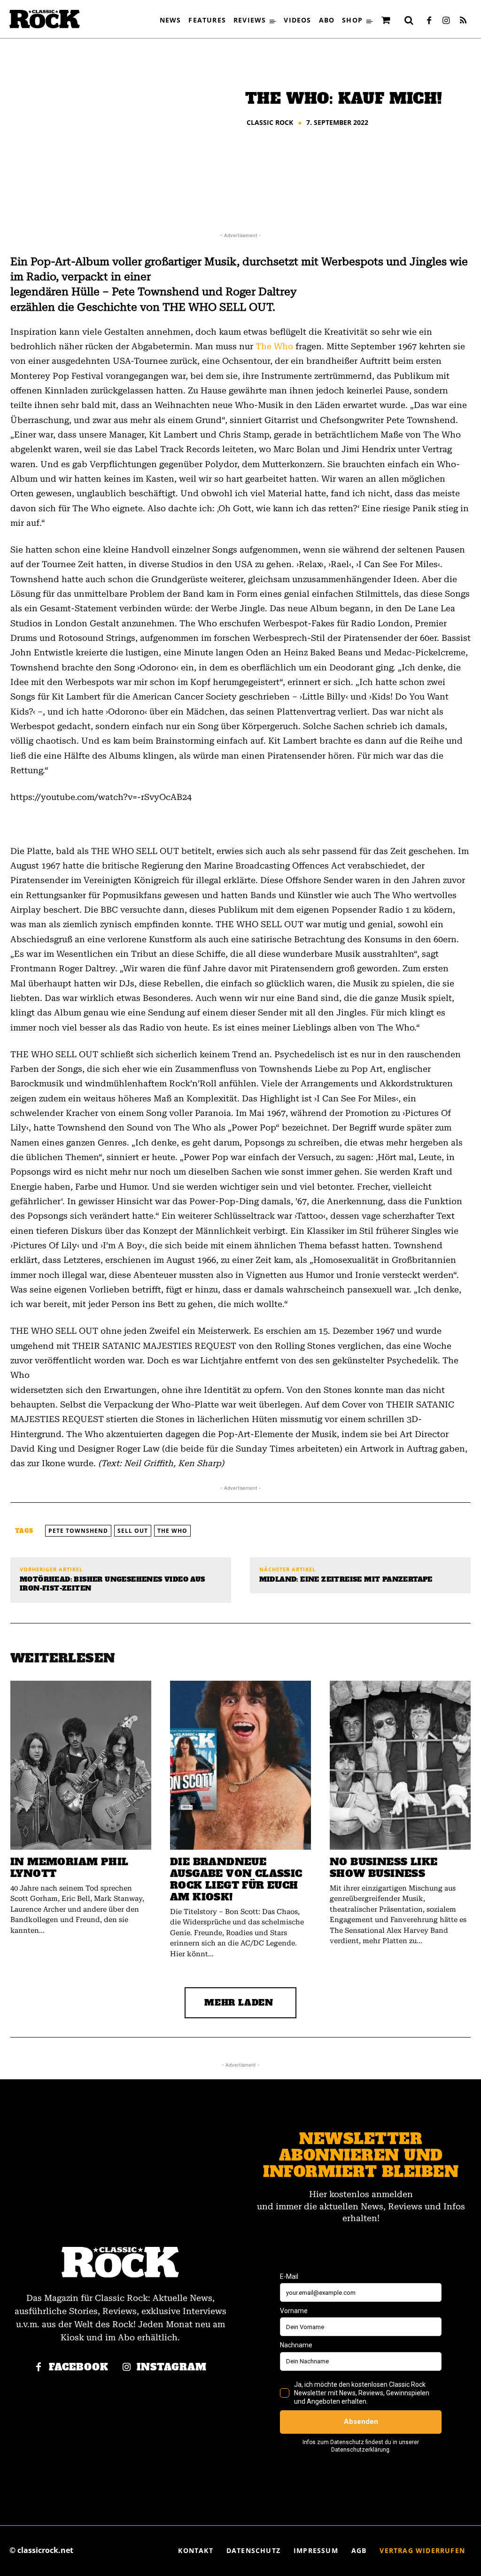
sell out (133, 1531)
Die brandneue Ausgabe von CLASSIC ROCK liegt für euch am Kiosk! (236, 1879)
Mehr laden (239, 2003)
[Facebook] (429, 21)
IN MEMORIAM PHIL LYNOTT (69, 1868)
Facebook (79, 2367)
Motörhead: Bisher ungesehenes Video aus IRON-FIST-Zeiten (112, 1584)
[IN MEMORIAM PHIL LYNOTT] (81, 1765)
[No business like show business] (400, 1765)
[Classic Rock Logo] (45, 19)
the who (172, 1531)
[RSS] (463, 21)
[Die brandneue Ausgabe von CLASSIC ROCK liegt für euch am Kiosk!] (240, 1765)
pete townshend (78, 1531)
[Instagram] (446, 21)
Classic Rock (270, 123)
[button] (409, 20)
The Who (274, 346)
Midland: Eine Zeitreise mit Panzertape (346, 1580)
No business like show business (384, 1868)
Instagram (172, 2367)
